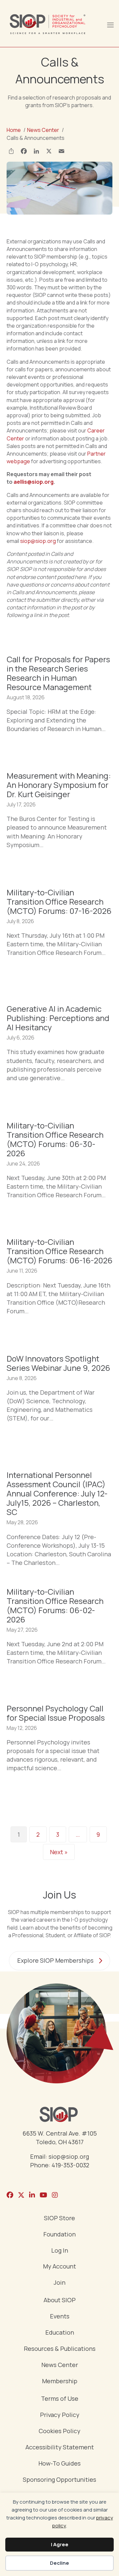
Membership (60, 2381)
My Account (59, 2267)
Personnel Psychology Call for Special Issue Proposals (56, 1713)
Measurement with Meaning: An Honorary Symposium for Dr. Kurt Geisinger (59, 785)
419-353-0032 (70, 2165)
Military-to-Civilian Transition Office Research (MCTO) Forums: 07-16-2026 (59, 901)
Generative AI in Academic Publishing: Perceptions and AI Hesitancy (58, 1018)
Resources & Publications (60, 2349)
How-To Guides (59, 2464)
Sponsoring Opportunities (59, 2480)
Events (60, 2317)
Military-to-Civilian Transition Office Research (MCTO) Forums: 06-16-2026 (59, 1251)
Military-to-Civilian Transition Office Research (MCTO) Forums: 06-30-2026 (55, 1139)
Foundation (59, 2235)
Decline (59, 2563)
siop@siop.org (38, 541)
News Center (60, 2365)
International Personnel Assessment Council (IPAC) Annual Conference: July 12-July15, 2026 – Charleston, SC (57, 1493)
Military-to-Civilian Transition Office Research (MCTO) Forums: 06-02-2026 (55, 1605)
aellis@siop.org (34, 482)
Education (60, 2333)
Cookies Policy (59, 2431)
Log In (60, 2251)
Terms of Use (60, 2399)
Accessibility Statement (60, 2448)
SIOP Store (59, 2218)
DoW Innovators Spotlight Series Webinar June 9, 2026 (58, 1363)
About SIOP (60, 2300)
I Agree (60, 2544)
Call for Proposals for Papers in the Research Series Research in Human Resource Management (58, 673)
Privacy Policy (60, 2415)
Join (59, 2283)
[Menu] (110, 24)
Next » (59, 1852)
